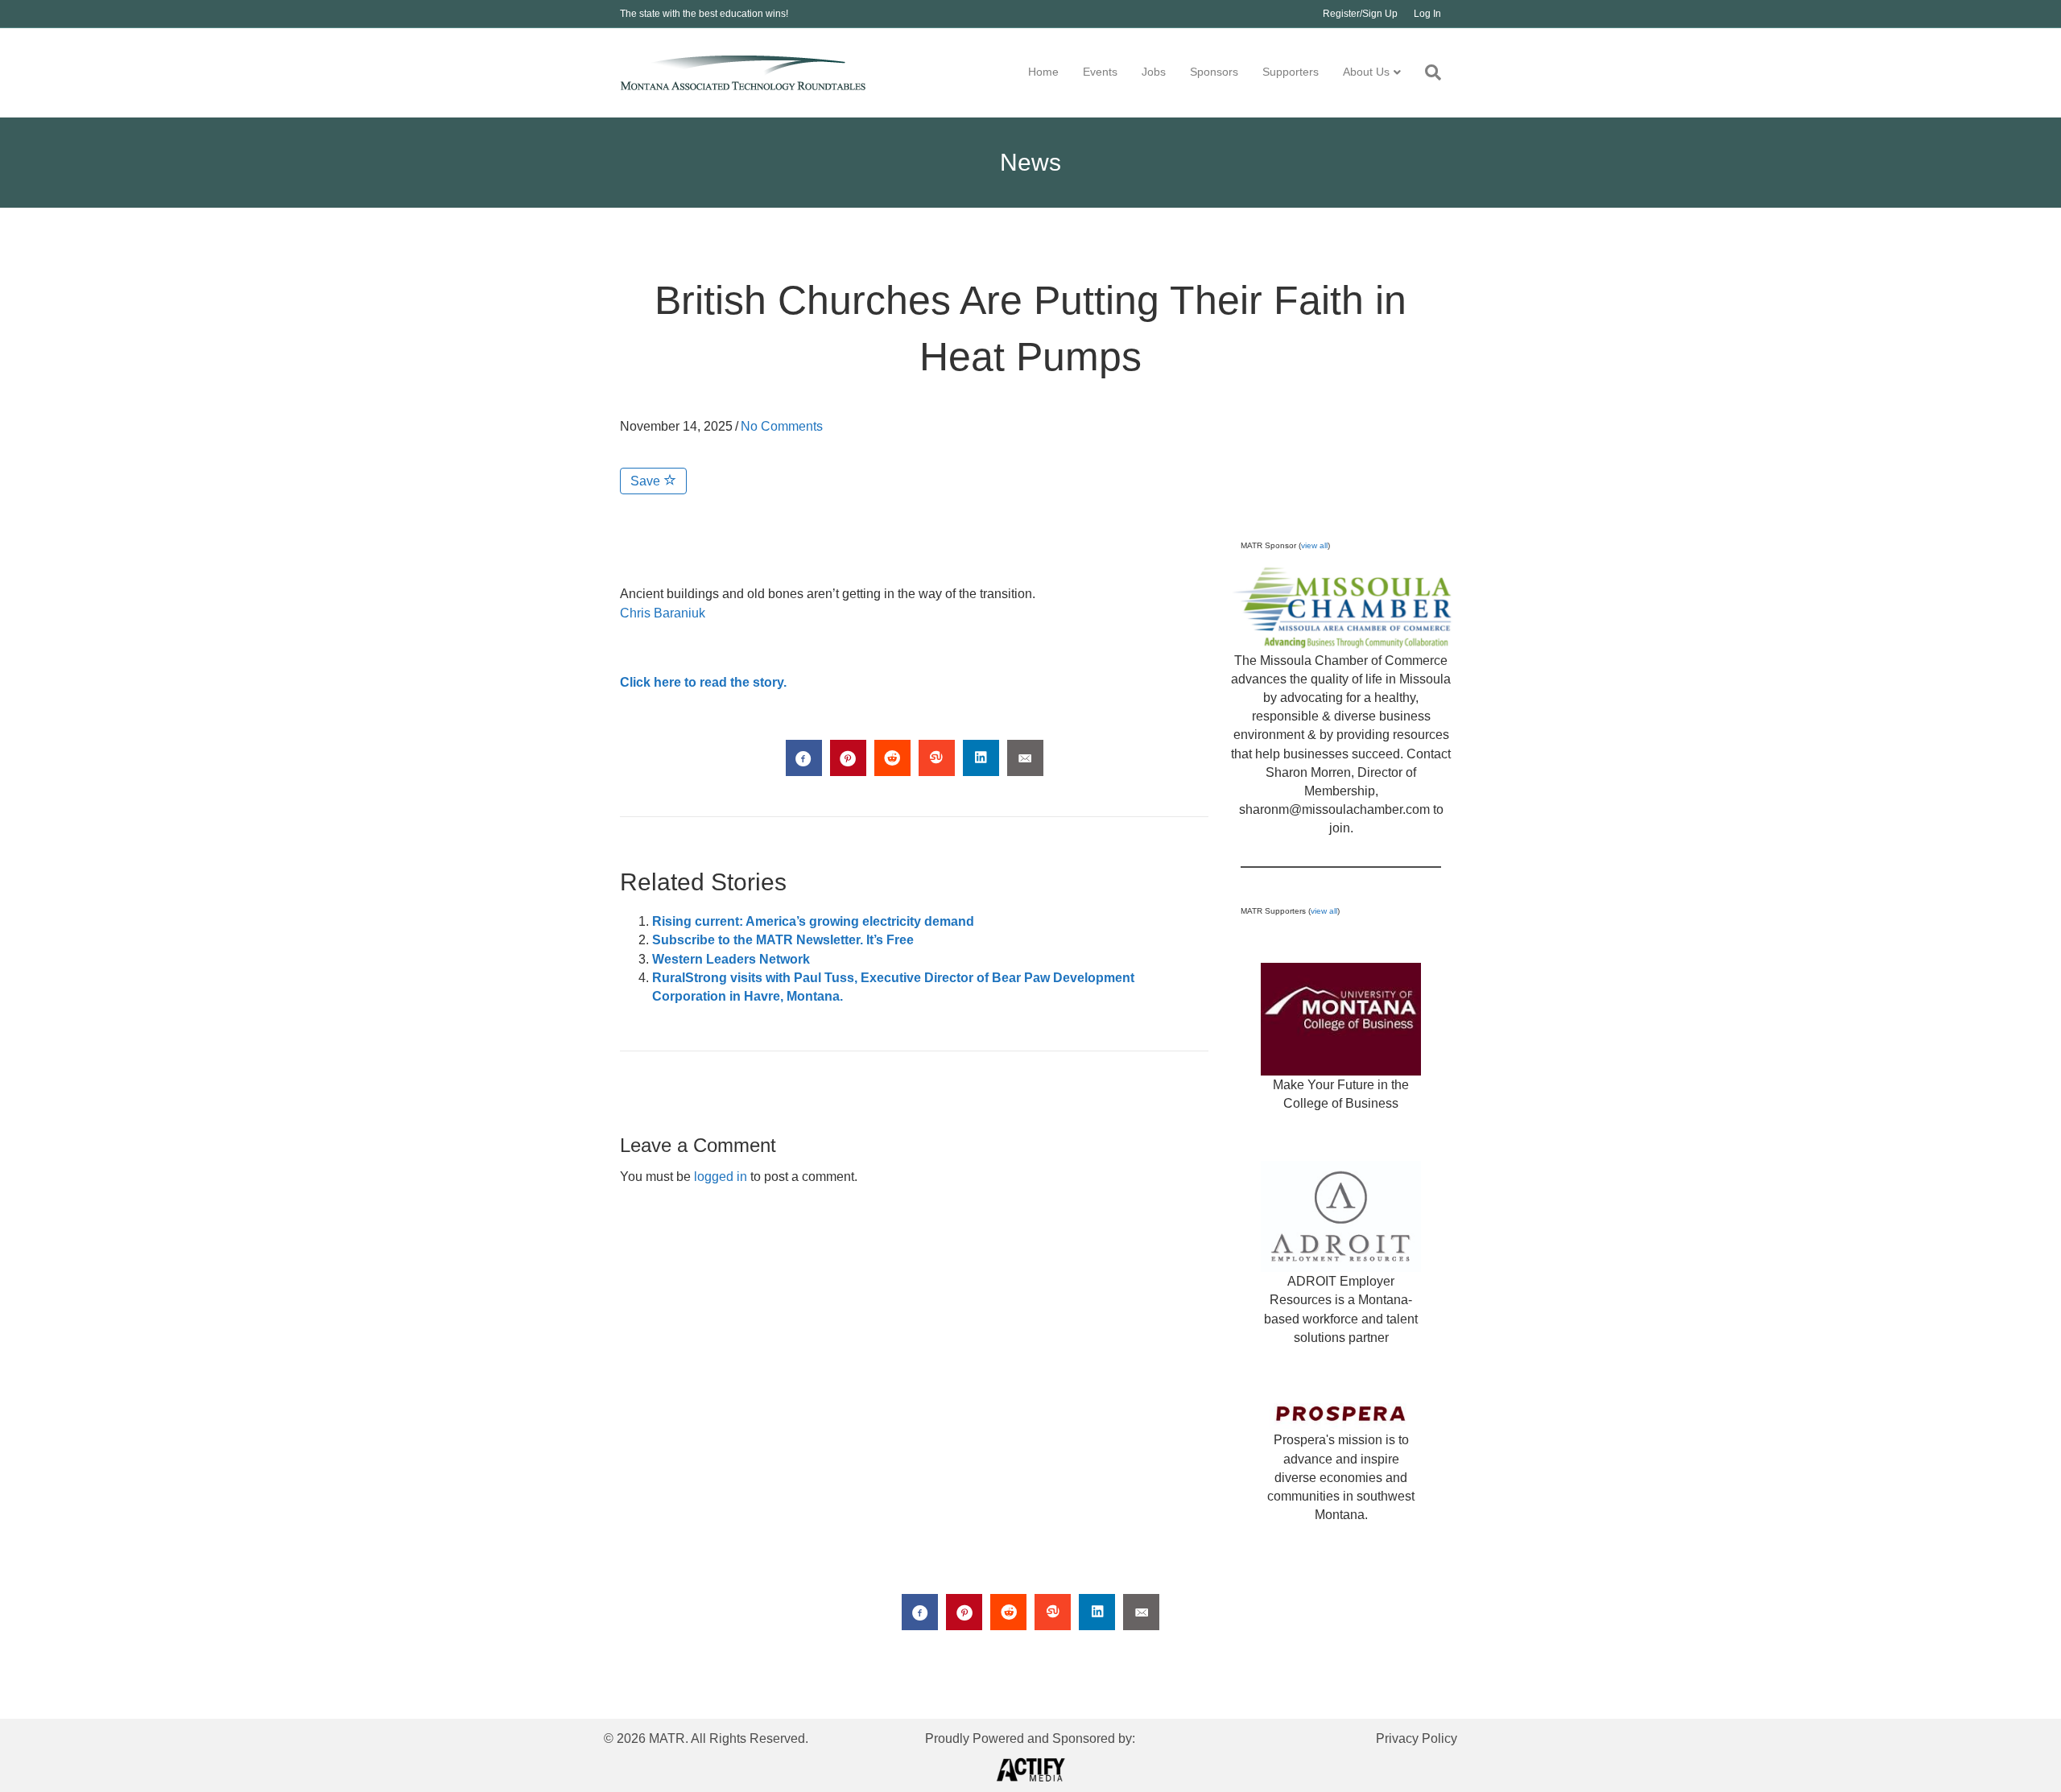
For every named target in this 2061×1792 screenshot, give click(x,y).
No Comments (782, 426)
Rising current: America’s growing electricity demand (813, 921)
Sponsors (1214, 72)
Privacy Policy (1417, 1738)
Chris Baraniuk (663, 613)
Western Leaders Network (731, 959)
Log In (1427, 14)
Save (647, 481)
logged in (721, 1177)
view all (1314, 545)
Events (1100, 72)
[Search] (1427, 72)
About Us (1366, 72)
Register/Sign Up (1360, 14)
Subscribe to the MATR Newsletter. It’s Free (783, 940)
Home (1043, 72)
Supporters (1291, 72)
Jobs (1154, 72)
